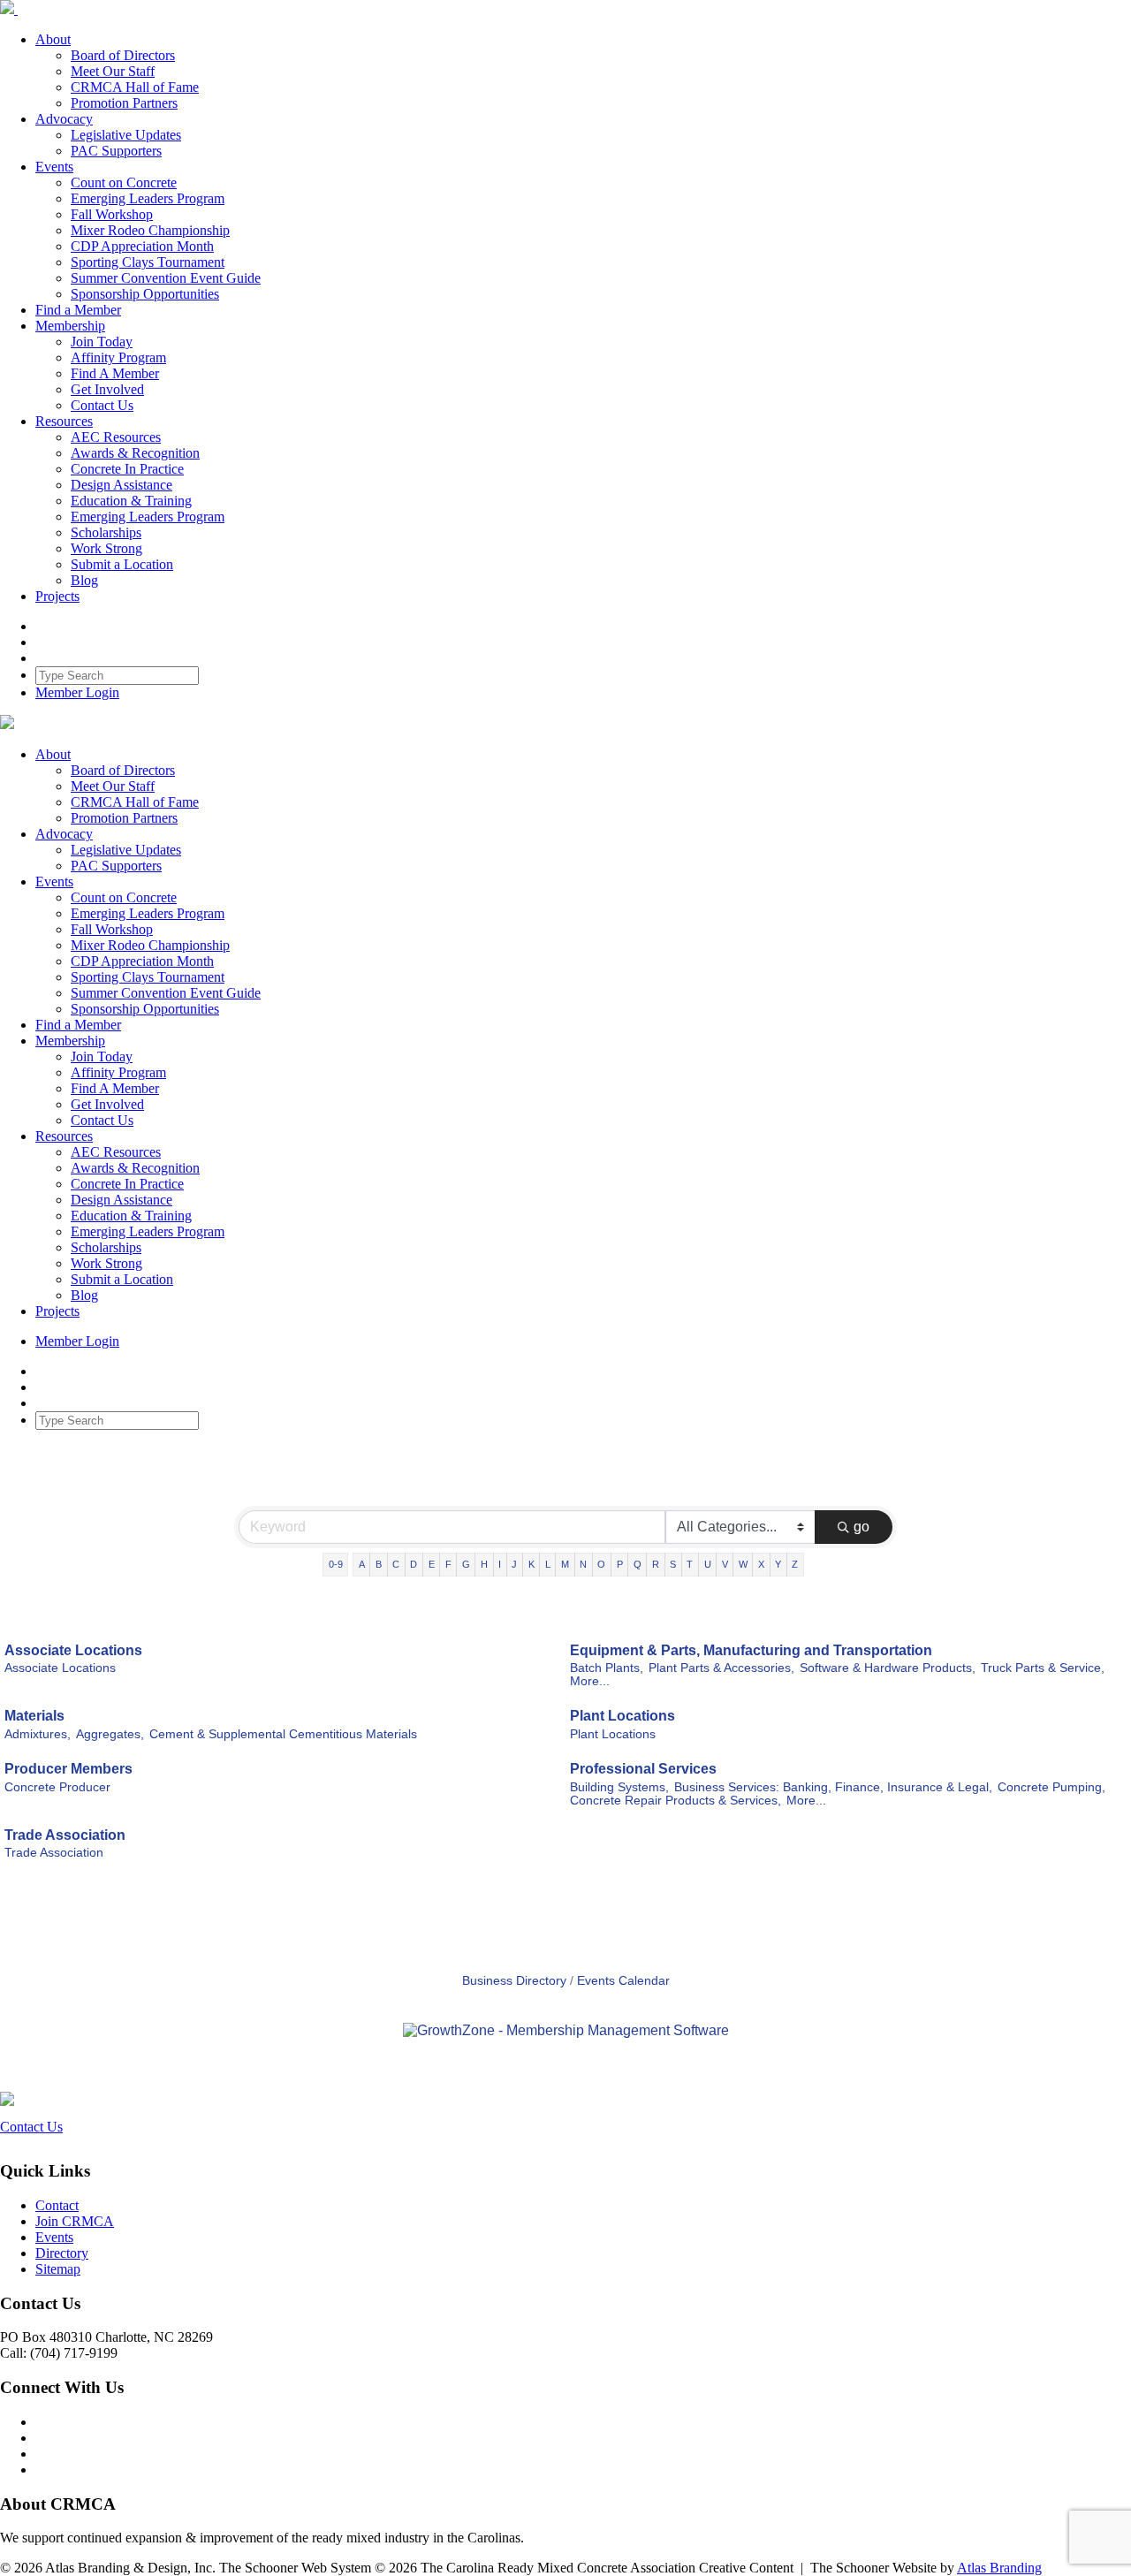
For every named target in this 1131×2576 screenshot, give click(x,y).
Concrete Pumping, (1051, 1787)
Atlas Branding (999, 2568)
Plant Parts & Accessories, (721, 1668)
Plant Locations (622, 1716)
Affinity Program (118, 357)
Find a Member (78, 310)
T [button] (690, 1564)
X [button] (761, 1564)
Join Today (102, 342)
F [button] (448, 1564)
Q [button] (638, 1564)
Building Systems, (619, 1787)
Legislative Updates (126, 135)
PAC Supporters (116, 151)
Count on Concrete (124, 182)
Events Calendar (623, 1981)
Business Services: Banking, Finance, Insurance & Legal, (833, 1787)
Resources (64, 421)
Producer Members (68, 1769)
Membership (70, 326)
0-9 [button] (336, 1564)
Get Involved (107, 389)
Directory (62, 2253)
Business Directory (514, 1981)
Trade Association (65, 1835)
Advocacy (64, 119)
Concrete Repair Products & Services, (676, 1801)
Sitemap (58, 2269)
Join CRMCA (75, 2221)
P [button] (620, 1564)
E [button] (432, 1564)
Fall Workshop (112, 214)
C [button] (396, 1564)
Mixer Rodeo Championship (150, 230)
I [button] (500, 1564)
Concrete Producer (57, 1787)
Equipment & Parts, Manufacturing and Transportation (751, 1650)
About (53, 39)
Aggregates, (110, 1734)
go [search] (862, 1527)
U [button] (708, 1564)
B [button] (379, 1564)
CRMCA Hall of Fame (135, 87)
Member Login (77, 692)
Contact (57, 2205)
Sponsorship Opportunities (145, 294)
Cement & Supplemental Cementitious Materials (283, 1734)
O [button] (601, 1564)
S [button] (673, 1564)
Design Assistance (121, 485)
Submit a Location (122, 564)
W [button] (743, 1564)
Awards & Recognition (135, 453)
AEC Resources (116, 437)
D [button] (414, 1564)
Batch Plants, (607, 1668)
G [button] (466, 1564)
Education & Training (131, 501)
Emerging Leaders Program (148, 198)
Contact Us (102, 405)
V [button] (725, 1564)
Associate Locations (73, 1650)
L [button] (548, 1564)
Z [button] (795, 1564)
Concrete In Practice (127, 469)
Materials (34, 1716)
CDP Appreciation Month (142, 246)
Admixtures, (38, 1734)
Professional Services (643, 1769)
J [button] (514, 1564)
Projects (57, 596)
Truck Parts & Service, (1043, 1668)
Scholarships (106, 532)
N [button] (583, 1564)
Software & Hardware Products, (888, 1668)
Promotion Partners (124, 103)
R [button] (656, 1564)
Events (54, 167)
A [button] (362, 1564)
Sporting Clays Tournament (148, 262)
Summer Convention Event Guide (166, 278)
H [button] (484, 1564)
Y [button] (778, 1564)
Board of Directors (123, 55)
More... (590, 1681)
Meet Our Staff (113, 71)
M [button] (565, 1564)
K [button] (531, 1564)
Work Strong (106, 548)
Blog (84, 580)
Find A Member (115, 373)
